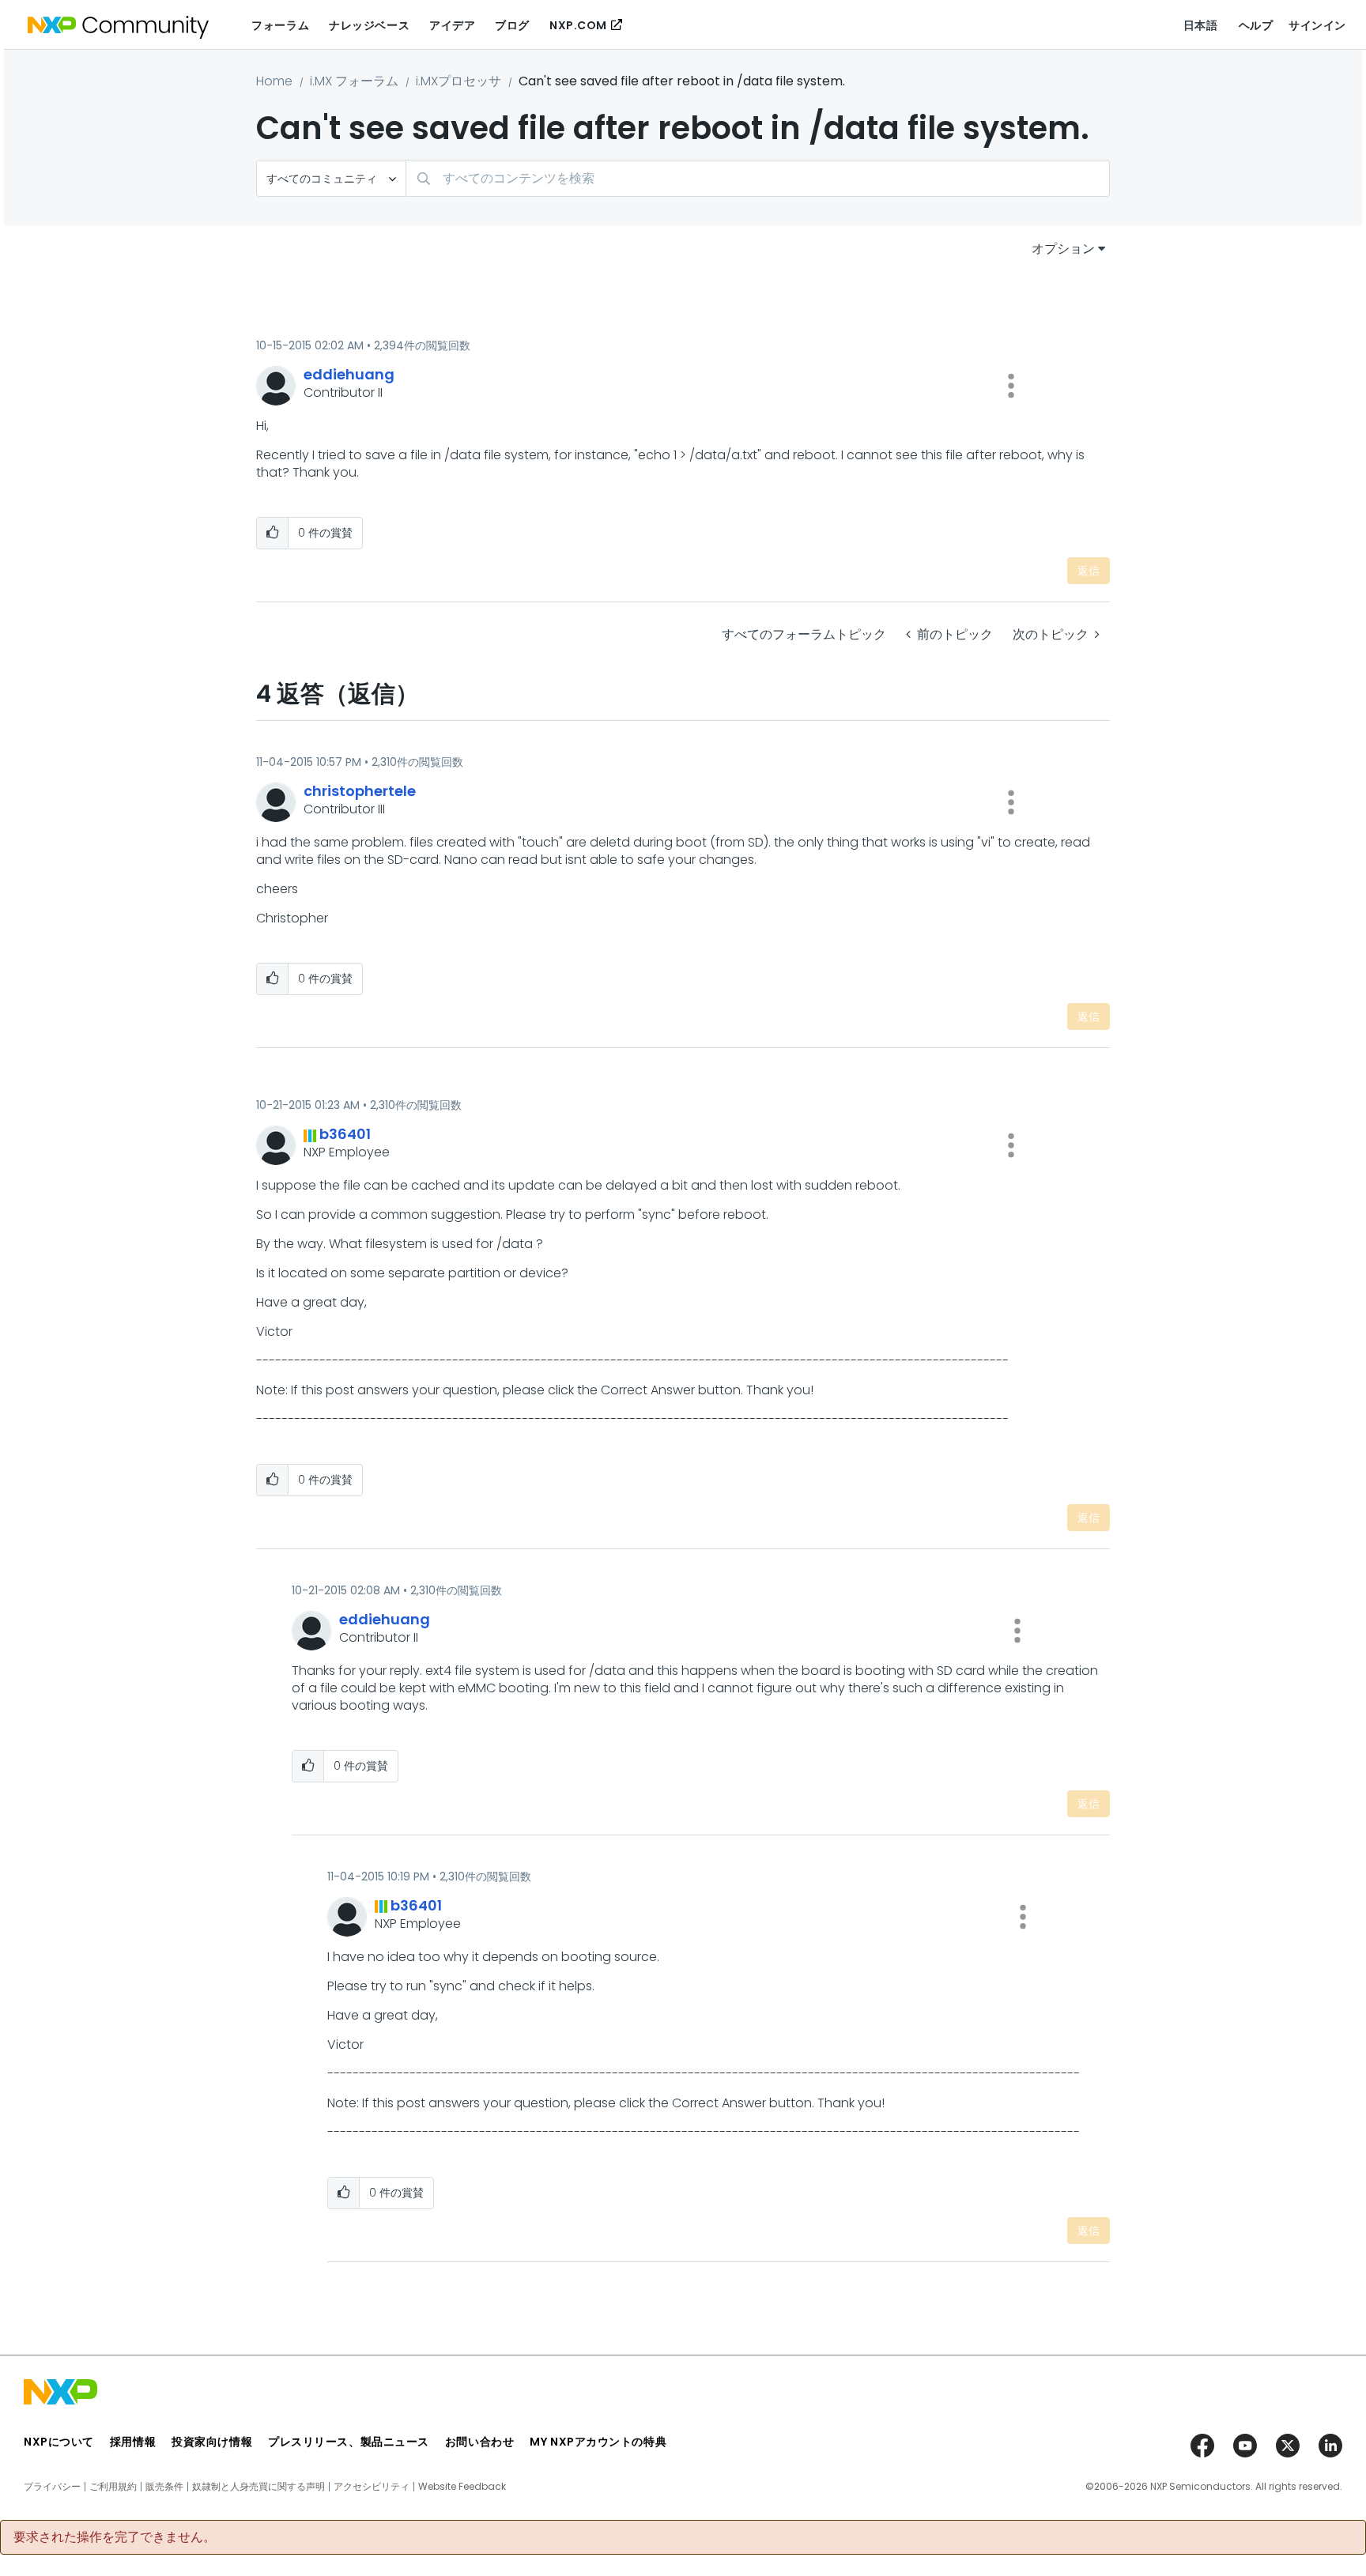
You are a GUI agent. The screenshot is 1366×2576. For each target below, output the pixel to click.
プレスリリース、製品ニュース (349, 2442)
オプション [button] (1063, 249)
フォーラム (280, 25)
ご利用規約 (113, 2487)
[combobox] (758, 178)
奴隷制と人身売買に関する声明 (258, 2487)
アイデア (452, 25)
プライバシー (52, 2487)
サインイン (1317, 25)
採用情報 (133, 2442)
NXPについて (59, 2442)
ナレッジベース (369, 25)
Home (274, 81)
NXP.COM (578, 25)
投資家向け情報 (212, 2442)
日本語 (1201, 25)
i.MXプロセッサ (458, 81)
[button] (1011, 386)
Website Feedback (462, 2487)
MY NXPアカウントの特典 (598, 2442)
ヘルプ (1256, 25)
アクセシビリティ (372, 2487)
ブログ (512, 25)
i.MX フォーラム (354, 81)
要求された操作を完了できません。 (115, 2537)
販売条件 (164, 2487)
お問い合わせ (479, 2442)
